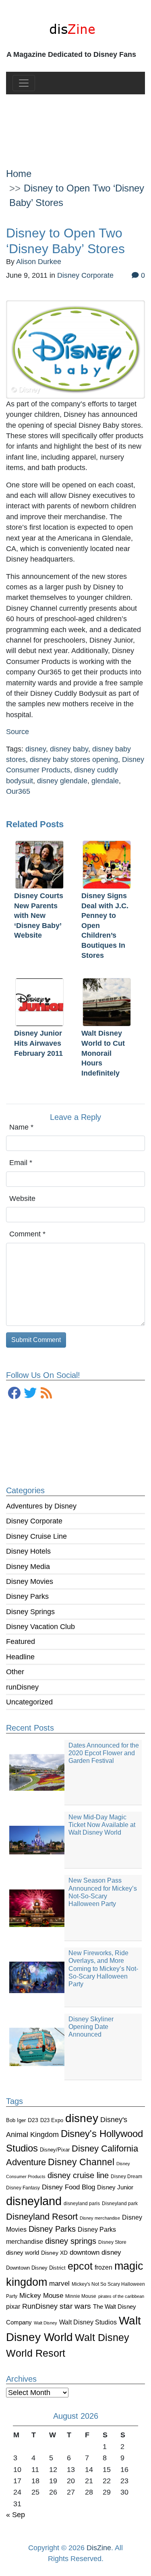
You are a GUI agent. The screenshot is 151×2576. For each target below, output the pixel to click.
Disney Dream (126, 2176)
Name (21, 1127)
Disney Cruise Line (36, 1536)
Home (19, 174)
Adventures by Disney (41, 1506)
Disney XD (54, 2253)
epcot (80, 2266)
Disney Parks (27, 1596)
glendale (105, 781)
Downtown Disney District (36, 2268)
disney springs (71, 2241)
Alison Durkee (39, 262)
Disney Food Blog (68, 2187)
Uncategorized (29, 1702)
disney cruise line (78, 2175)
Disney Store (112, 2242)
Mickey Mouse (41, 2296)
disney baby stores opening (74, 759)
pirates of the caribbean (121, 2296)
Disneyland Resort (42, 2217)
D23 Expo (52, 2120)
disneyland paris (82, 2203)
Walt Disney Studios (88, 2322)
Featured (21, 1642)
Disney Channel (81, 2162)
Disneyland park (120, 2204)
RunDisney (40, 2306)
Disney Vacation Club (40, 1627)
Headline (20, 1657)
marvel (59, 2284)
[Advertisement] (75, 125)
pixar (13, 2307)
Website (22, 1199)
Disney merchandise (100, 2218)
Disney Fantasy (23, 2188)
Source (18, 732)
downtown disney (95, 2252)
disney (82, 2118)
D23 (33, 2120)
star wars (75, 2306)
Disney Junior (115, 2187)
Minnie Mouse (81, 2296)
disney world (23, 2253)
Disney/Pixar (55, 2150)
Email (21, 1163)
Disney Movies (30, 1581)
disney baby (69, 749)
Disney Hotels (28, 1551)
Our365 (18, 791)
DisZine (99, 2548)
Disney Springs (30, 1612)
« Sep (16, 2515)
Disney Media (28, 1567)
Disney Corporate (34, 1521)
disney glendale (62, 781)
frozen (103, 2267)
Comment (27, 1234)
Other (15, 1672)
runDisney (22, 1687)
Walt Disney (46, 2323)
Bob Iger (16, 2120)
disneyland (34, 2201)
